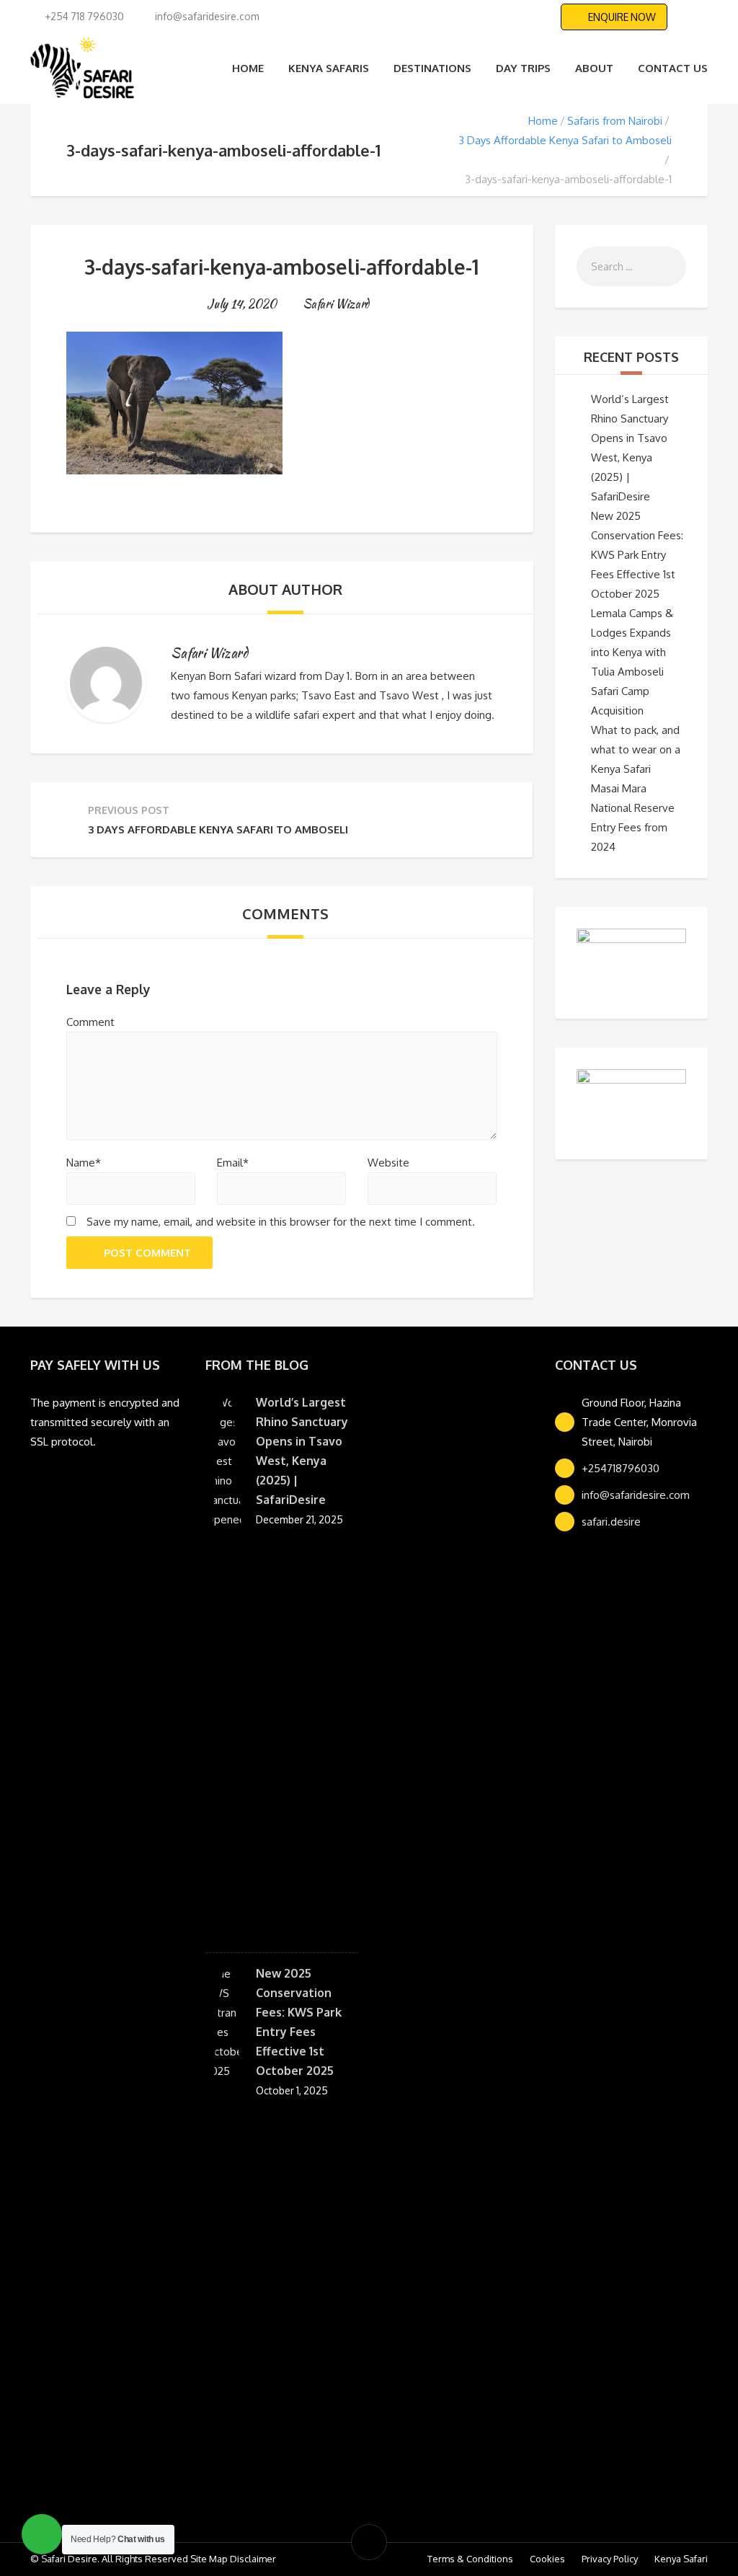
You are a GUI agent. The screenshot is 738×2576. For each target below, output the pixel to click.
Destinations (432, 68)
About (594, 68)
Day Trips (523, 68)
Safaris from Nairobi (615, 121)
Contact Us (673, 68)
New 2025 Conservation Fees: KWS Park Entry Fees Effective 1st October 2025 (637, 555)
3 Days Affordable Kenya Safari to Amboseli (565, 140)
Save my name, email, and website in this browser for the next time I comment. (281, 1222)
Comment (90, 1022)
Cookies (547, 2559)
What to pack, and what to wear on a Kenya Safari (636, 749)
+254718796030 (621, 1468)
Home (248, 68)
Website (388, 1163)
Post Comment (147, 1253)
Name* (84, 1163)
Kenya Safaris (329, 68)
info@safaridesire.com (636, 1495)
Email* (233, 1163)
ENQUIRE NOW (622, 17)
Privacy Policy (610, 2559)
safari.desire (611, 1522)
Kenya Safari (681, 2559)
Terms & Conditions (470, 2559)
